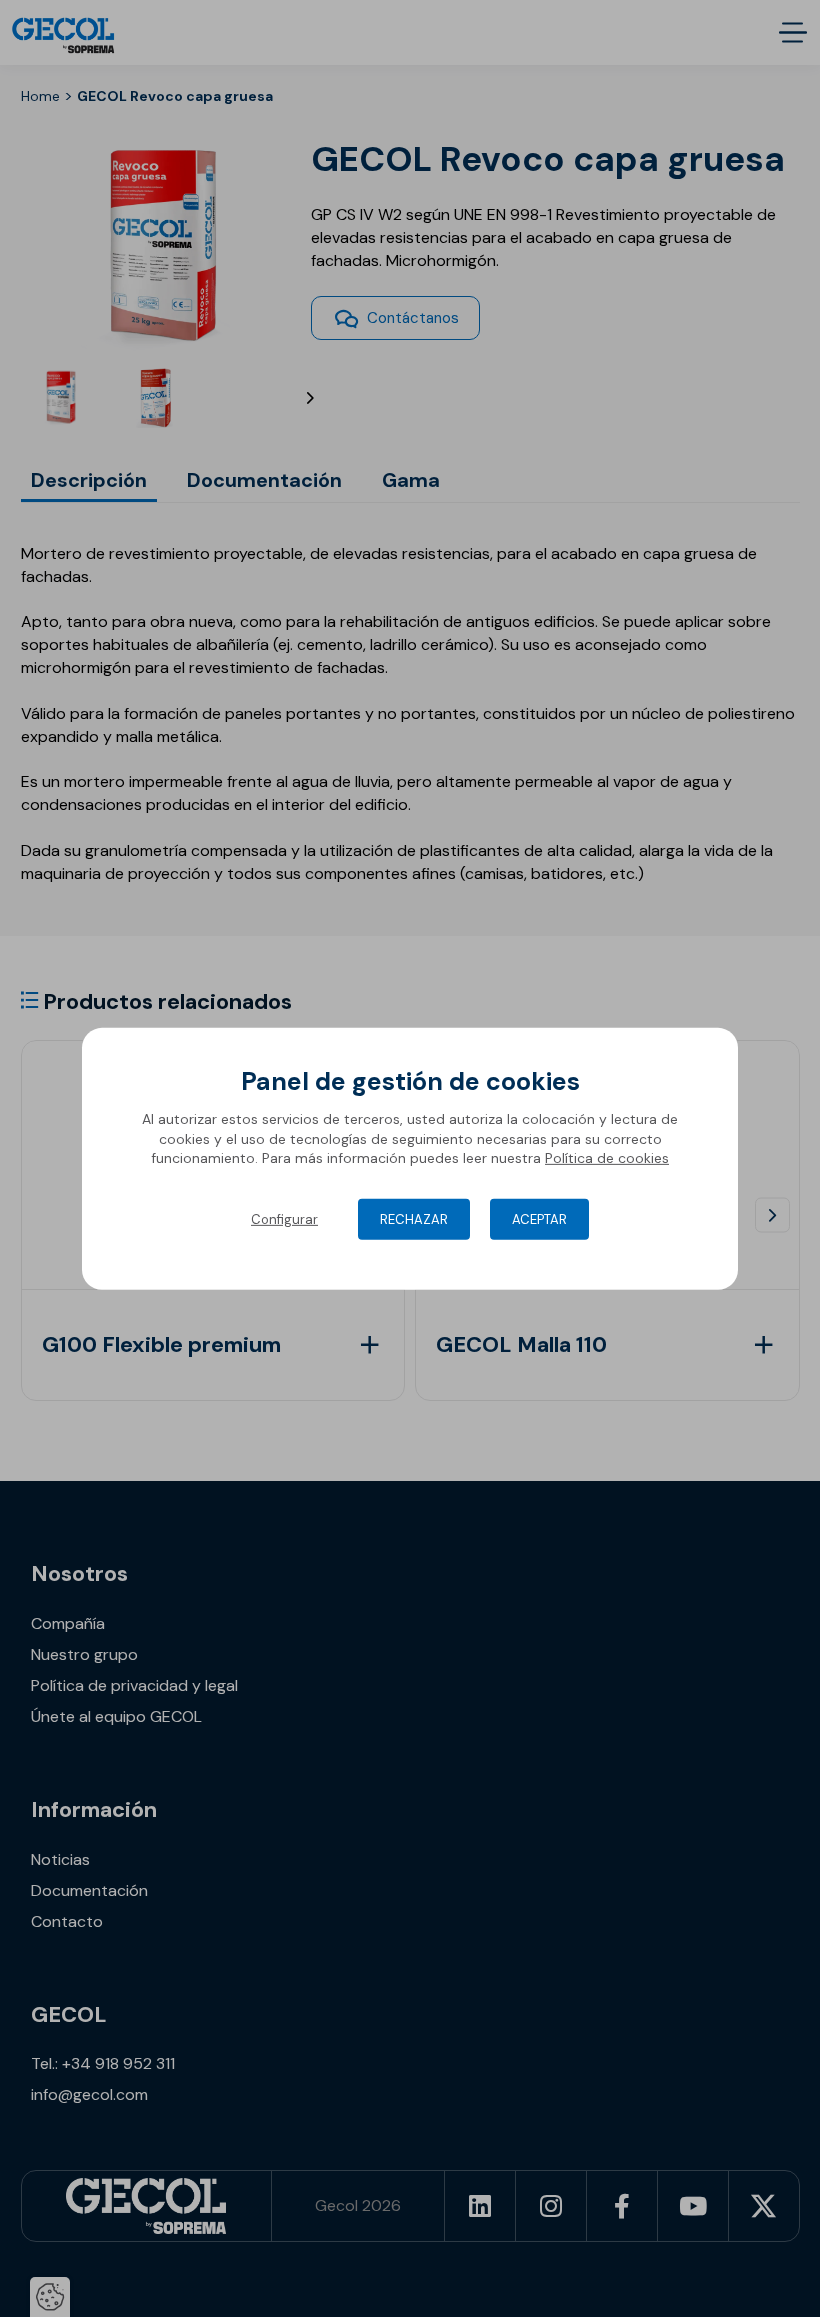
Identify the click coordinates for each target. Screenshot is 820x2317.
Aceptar (539, 1219)
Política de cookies (607, 1158)
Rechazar (414, 1219)
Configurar (284, 1219)
